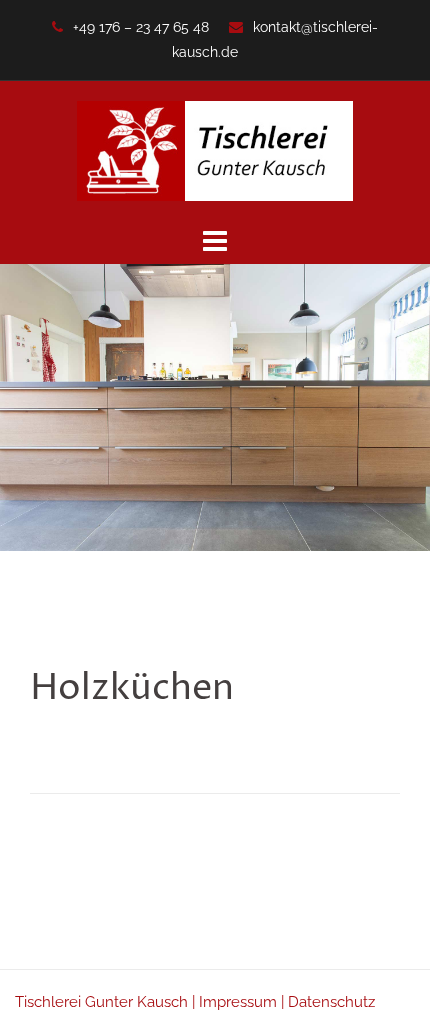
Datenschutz (331, 1002)
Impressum (238, 1002)
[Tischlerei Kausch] (215, 150)
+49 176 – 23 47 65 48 (141, 27)
